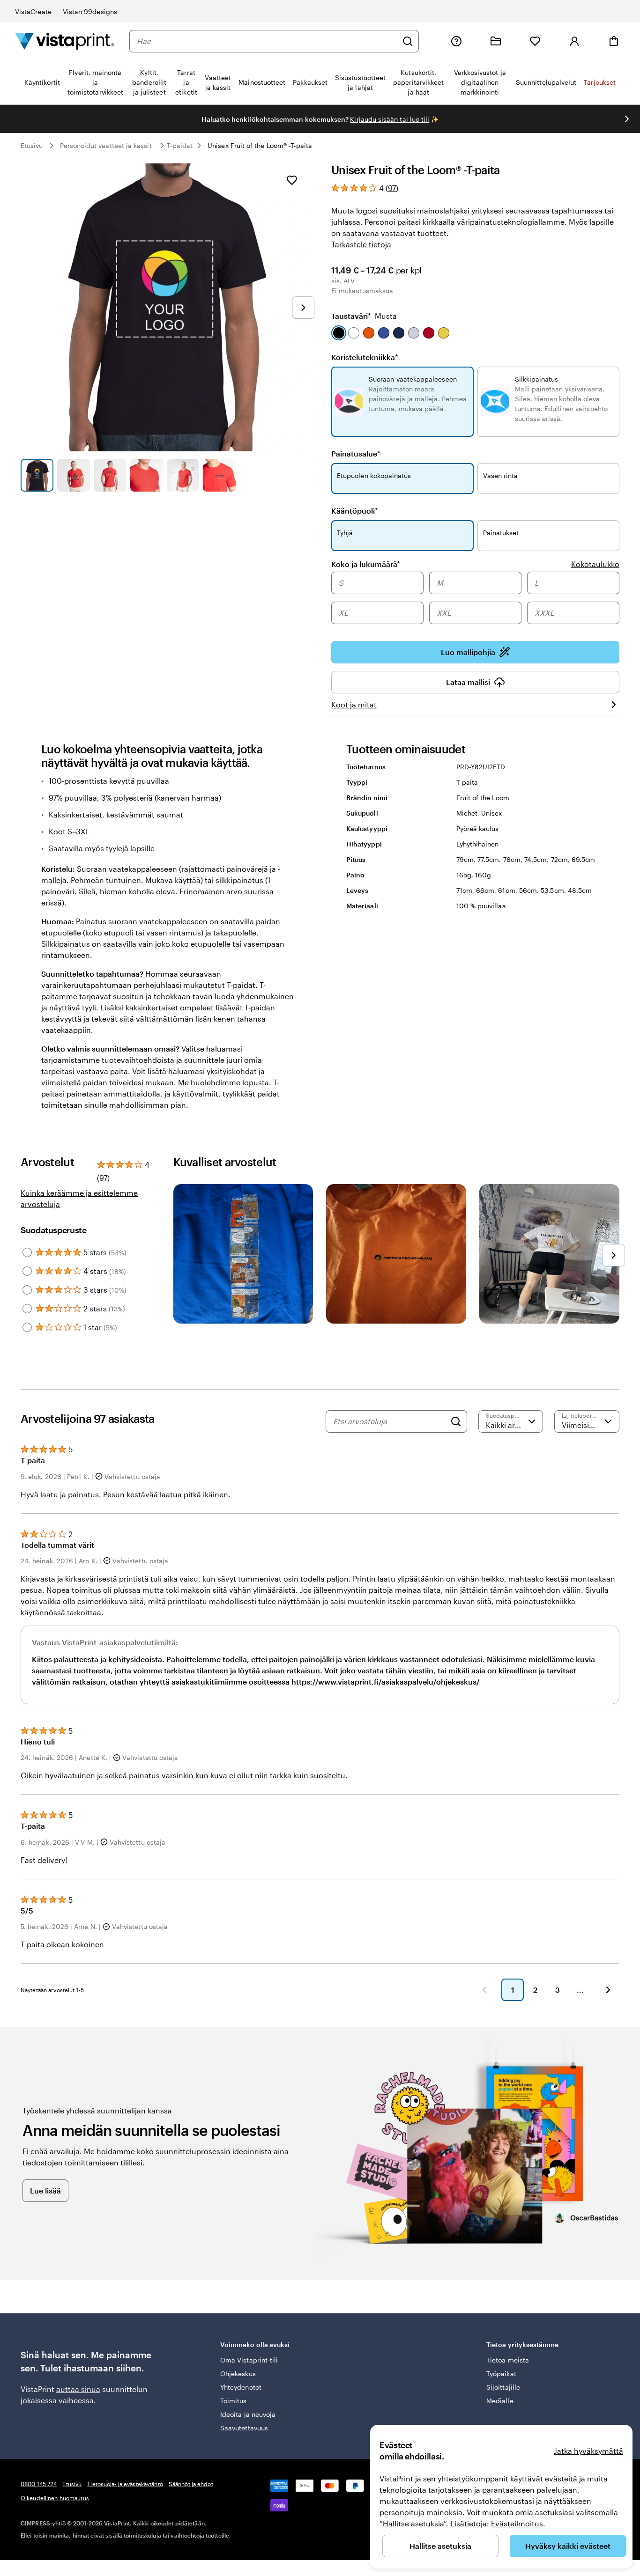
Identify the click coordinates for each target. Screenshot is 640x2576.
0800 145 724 (39, 2484)
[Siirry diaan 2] (74, 475)
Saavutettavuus (244, 2428)
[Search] (456, 1421)
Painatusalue (356, 453)
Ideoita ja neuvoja (248, 2414)
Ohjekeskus (238, 2374)
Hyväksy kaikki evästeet (568, 2546)
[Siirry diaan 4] (147, 475)
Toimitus (234, 2401)
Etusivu (32, 145)
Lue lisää (45, 2190)
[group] (475, 599)
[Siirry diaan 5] (183, 475)
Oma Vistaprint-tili (249, 2360)
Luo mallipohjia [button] (468, 652)
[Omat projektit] (496, 41)
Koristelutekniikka (365, 357)
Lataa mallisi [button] (468, 682)
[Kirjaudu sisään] (574, 41)
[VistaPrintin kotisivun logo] (65, 41)
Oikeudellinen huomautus (55, 2498)
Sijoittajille (503, 2387)
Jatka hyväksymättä (588, 2451)
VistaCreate (33, 11)
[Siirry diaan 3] (110, 475)
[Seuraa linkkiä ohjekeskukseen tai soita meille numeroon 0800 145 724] (456, 41)
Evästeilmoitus (517, 2523)
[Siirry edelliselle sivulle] (484, 1990)
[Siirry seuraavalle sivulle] (608, 1990)
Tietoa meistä (508, 2360)
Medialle (500, 2401)
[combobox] (267, 41)
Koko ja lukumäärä (366, 564)
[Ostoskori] (614, 41)
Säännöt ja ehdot (191, 2484)
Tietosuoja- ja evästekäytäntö (125, 2484)
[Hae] (408, 41)
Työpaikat (501, 2374)
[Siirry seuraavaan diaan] (627, 119)
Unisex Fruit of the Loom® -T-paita (260, 145)
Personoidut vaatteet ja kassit (106, 145)
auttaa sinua (78, 2389)
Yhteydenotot (241, 2387)
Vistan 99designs (90, 11)
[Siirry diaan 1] (37, 475)
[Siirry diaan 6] (219, 475)
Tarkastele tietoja (361, 244)
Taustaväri (364, 316)
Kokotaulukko (595, 564)
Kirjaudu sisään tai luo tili (390, 119)
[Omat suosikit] (535, 41)
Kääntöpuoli (355, 511)
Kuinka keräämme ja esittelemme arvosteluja (79, 1198)
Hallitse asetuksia (440, 2546)
